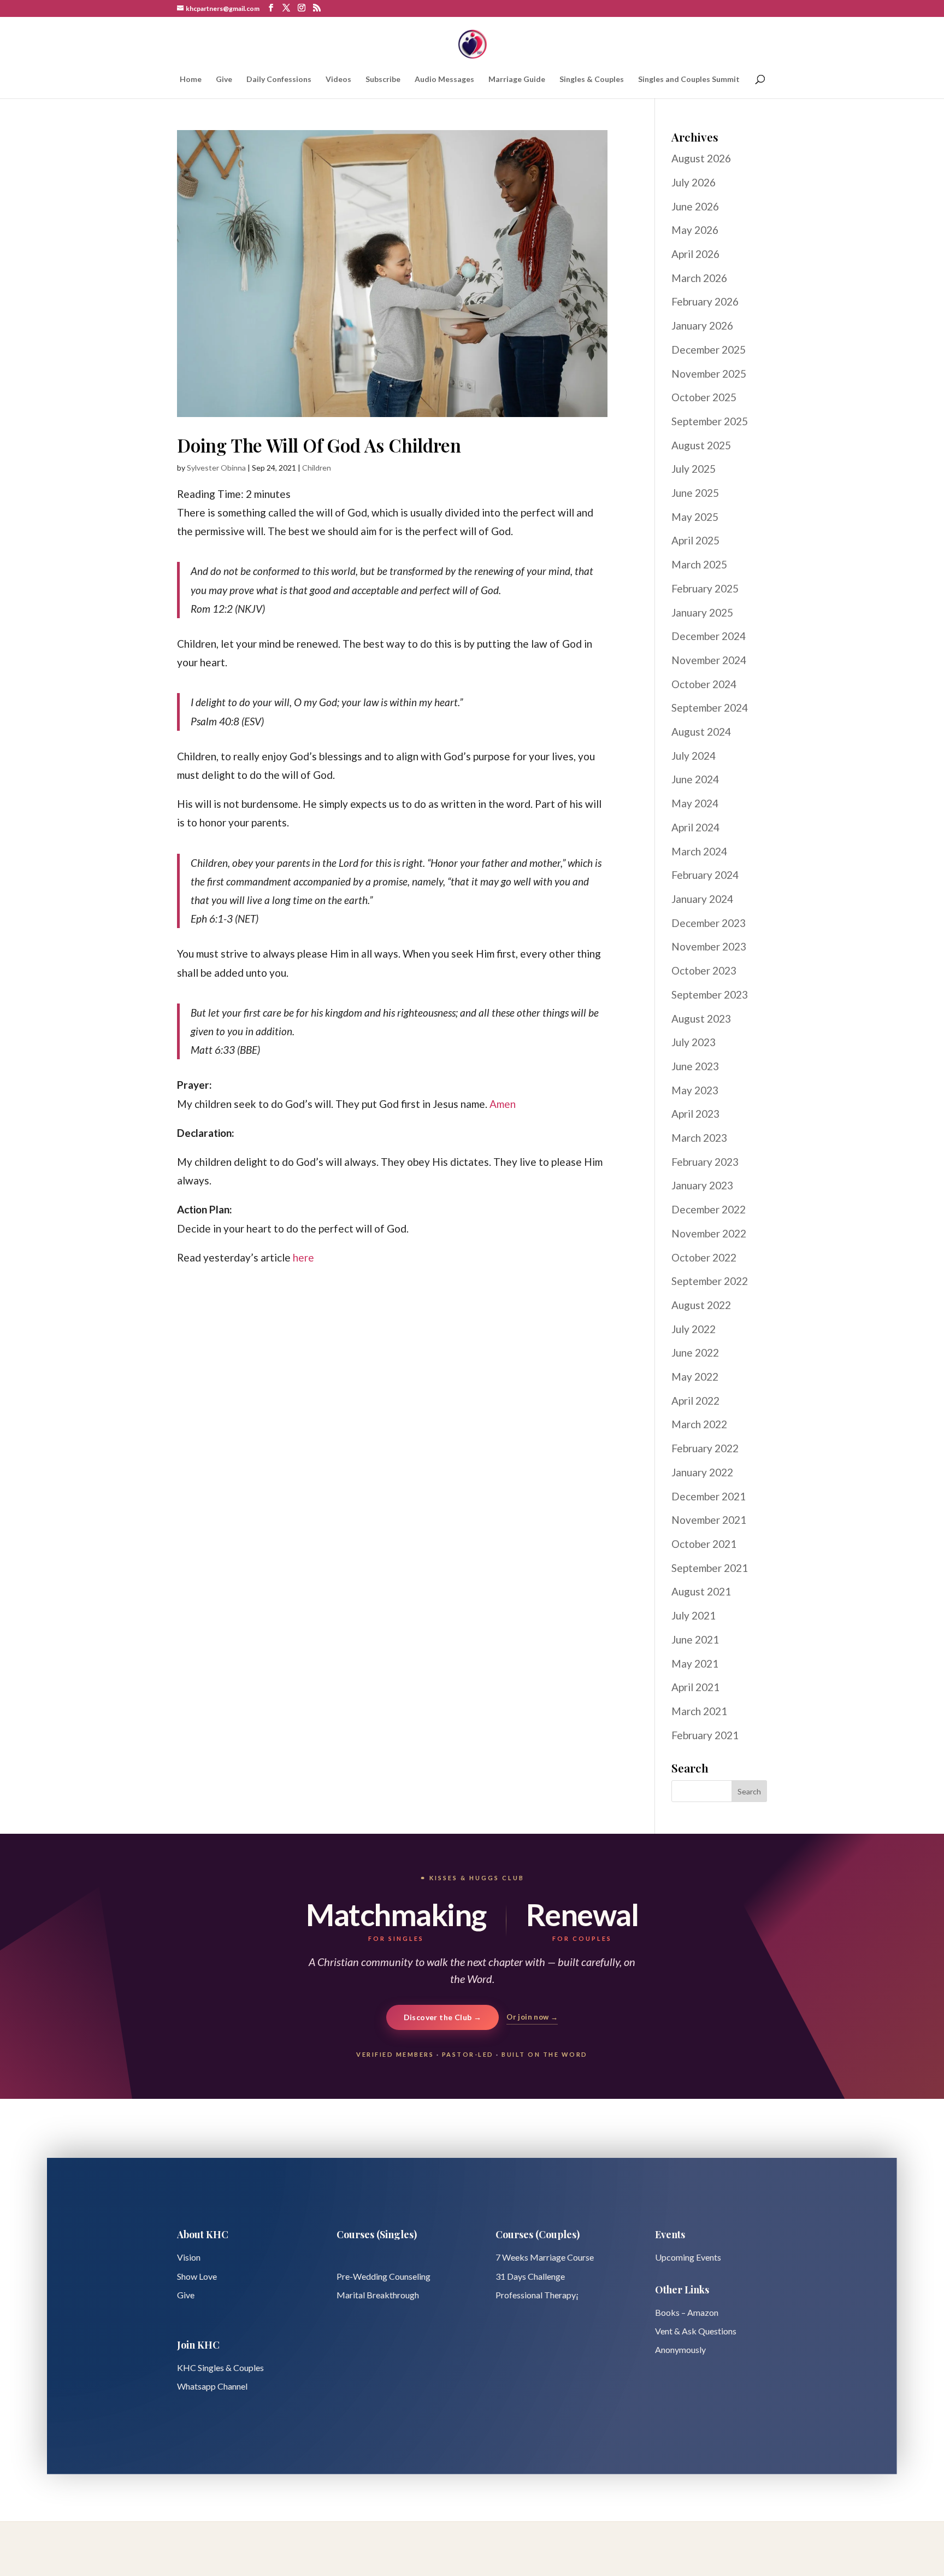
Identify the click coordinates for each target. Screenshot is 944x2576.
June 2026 (695, 206)
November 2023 (709, 946)
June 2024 (695, 779)
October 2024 (704, 684)
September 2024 (710, 708)
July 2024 (694, 756)
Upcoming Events (688, 2257)
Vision (189, 2257)
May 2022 (695, 1377)
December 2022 (709, 1209)
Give (224, 80)
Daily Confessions (279, 80)
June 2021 (695, 1639)
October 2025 (704, 397)
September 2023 (710, 994)
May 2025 (695, 517)
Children (317, 468)
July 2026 (694, 182)
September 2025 (710, 421)
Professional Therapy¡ (537, 2295)
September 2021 (710, 1568)
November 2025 (709, 374)
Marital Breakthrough (378, 2295)
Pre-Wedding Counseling (383, 2276)
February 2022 (705, 1448)
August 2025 (701, 445)
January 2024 (702, 899)
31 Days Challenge (530, 2276)
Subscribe (383, 80)
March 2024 (699, 851)
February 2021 (705, 1735)
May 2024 (695, 803)
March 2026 (699, 278)
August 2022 (701, 1305)
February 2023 (705, 1162)
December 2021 (709, 1496)
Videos (338, 80)
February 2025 (705, 588)
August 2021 (701, 1591)
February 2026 (705, 301)
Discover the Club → (443, 2017)
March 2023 (699, 1138)
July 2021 (694, 1615)
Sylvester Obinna (216, 468)
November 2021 (709, 1520)
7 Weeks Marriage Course (545, 2257)
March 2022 (699, 1424)
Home (191, 80)
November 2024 (709, 660)
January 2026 (702, 325)
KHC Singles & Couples (220, 2367)
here (303, 1257)
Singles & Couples (592, 80)
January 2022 (702, 1472)
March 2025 (699, 564)
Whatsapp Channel (212, 2386)
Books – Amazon (687, 2312)
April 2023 (695, 1114)
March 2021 (699, 1711)
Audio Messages (444, 80)
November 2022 (709, 1233)
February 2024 (705, 875)
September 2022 (710, 1281)
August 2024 (701, 732)
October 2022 (704, 1257)
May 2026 (695, 230)
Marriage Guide (517, 80)
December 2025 (709, 350)
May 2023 (695, 1090)
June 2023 (695, 1066)
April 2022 (695, 1401)
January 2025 (702, 612)
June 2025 (695, 493)
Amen (503, 1104)
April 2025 (695, 540)
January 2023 (702, 1185)
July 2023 (694, 1042)
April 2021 (695, 1687)
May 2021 (695, 1663)
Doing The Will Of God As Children (319, 445)
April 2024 (695, 827)
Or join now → (532, 2017)
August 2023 (701, 1019)
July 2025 (694, 469)
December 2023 (709, 923)
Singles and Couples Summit (689, 80)
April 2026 (695, 254)
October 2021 (704, 1544)
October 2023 (704, 970)
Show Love (197, 2276)
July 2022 (694, 1329)
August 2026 (701, 158)
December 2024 (709, 636)
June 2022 (695, 1352)
